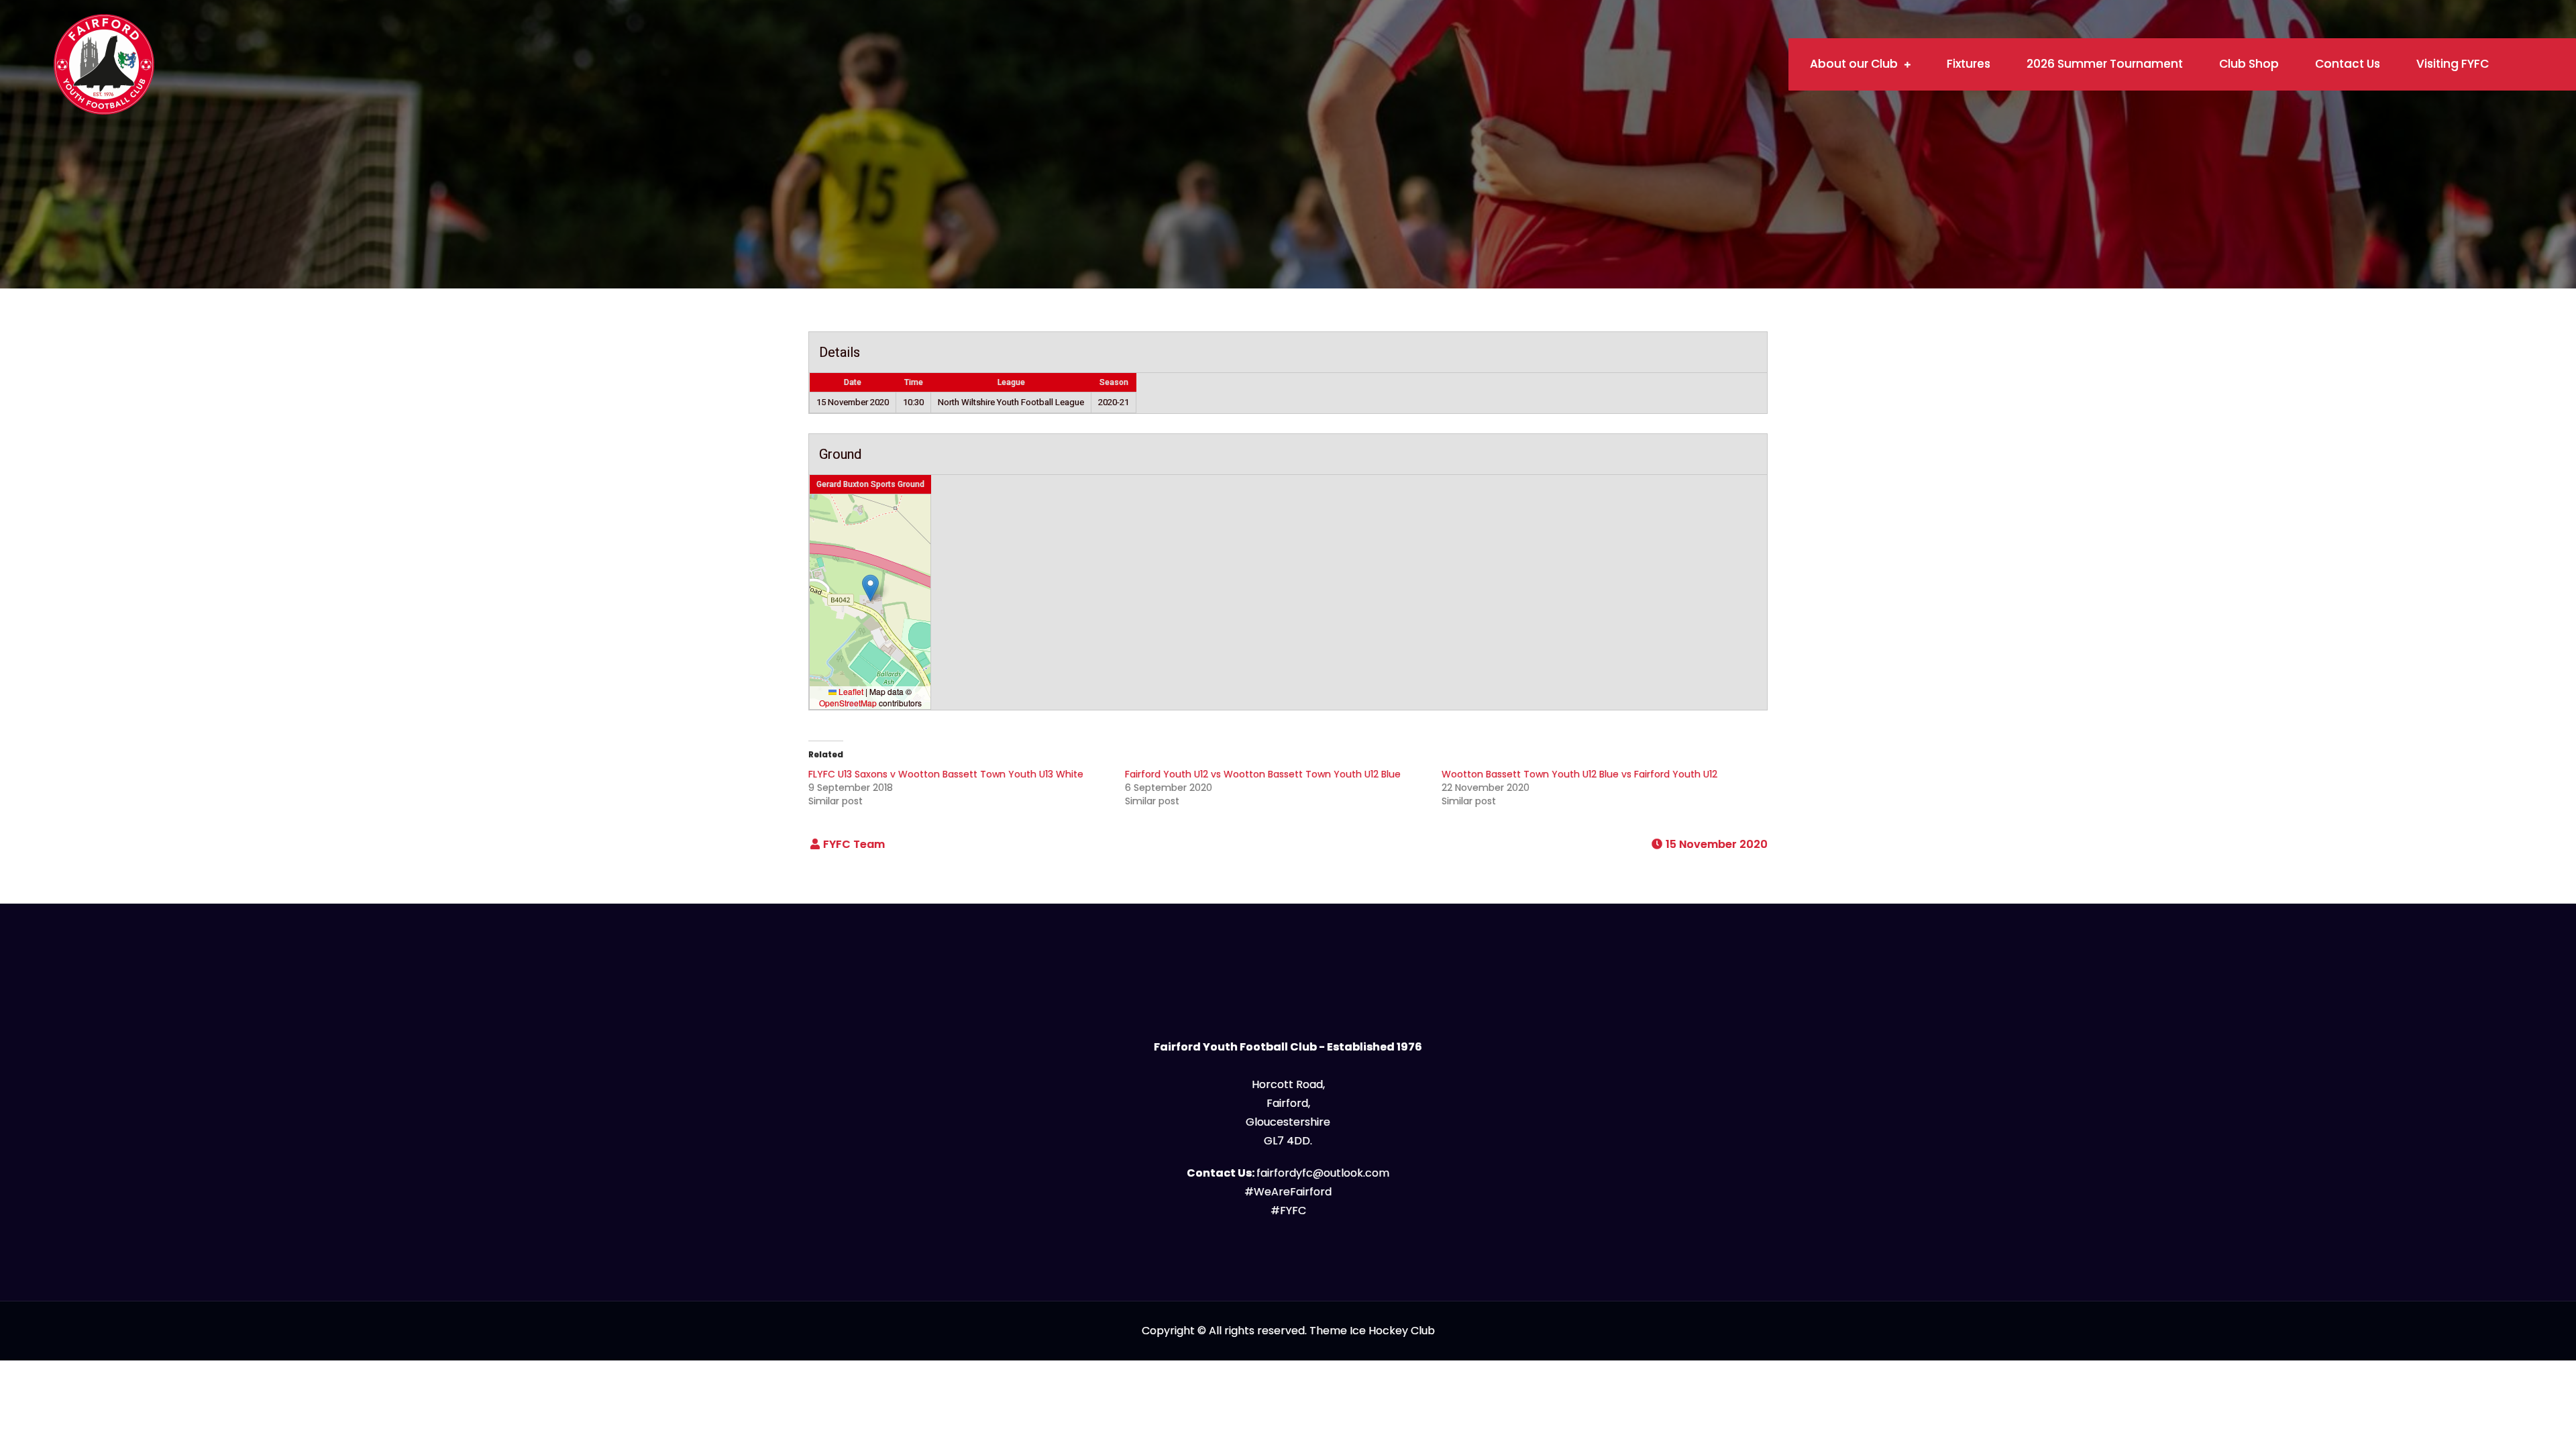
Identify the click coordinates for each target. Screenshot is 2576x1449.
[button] (870, 588)
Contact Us (2348, 64)
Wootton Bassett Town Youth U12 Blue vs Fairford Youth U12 (1579, 774)
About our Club (1854, 64)
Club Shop (2249, 64)
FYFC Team (854, 844)
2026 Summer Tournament (2105, 64)
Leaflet (850, 691)
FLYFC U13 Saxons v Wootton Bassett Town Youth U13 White (946, 774)
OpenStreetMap (848, 703)
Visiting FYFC (2453, 64)
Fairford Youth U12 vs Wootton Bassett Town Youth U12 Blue (1263, 774)
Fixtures (1969, 64)
